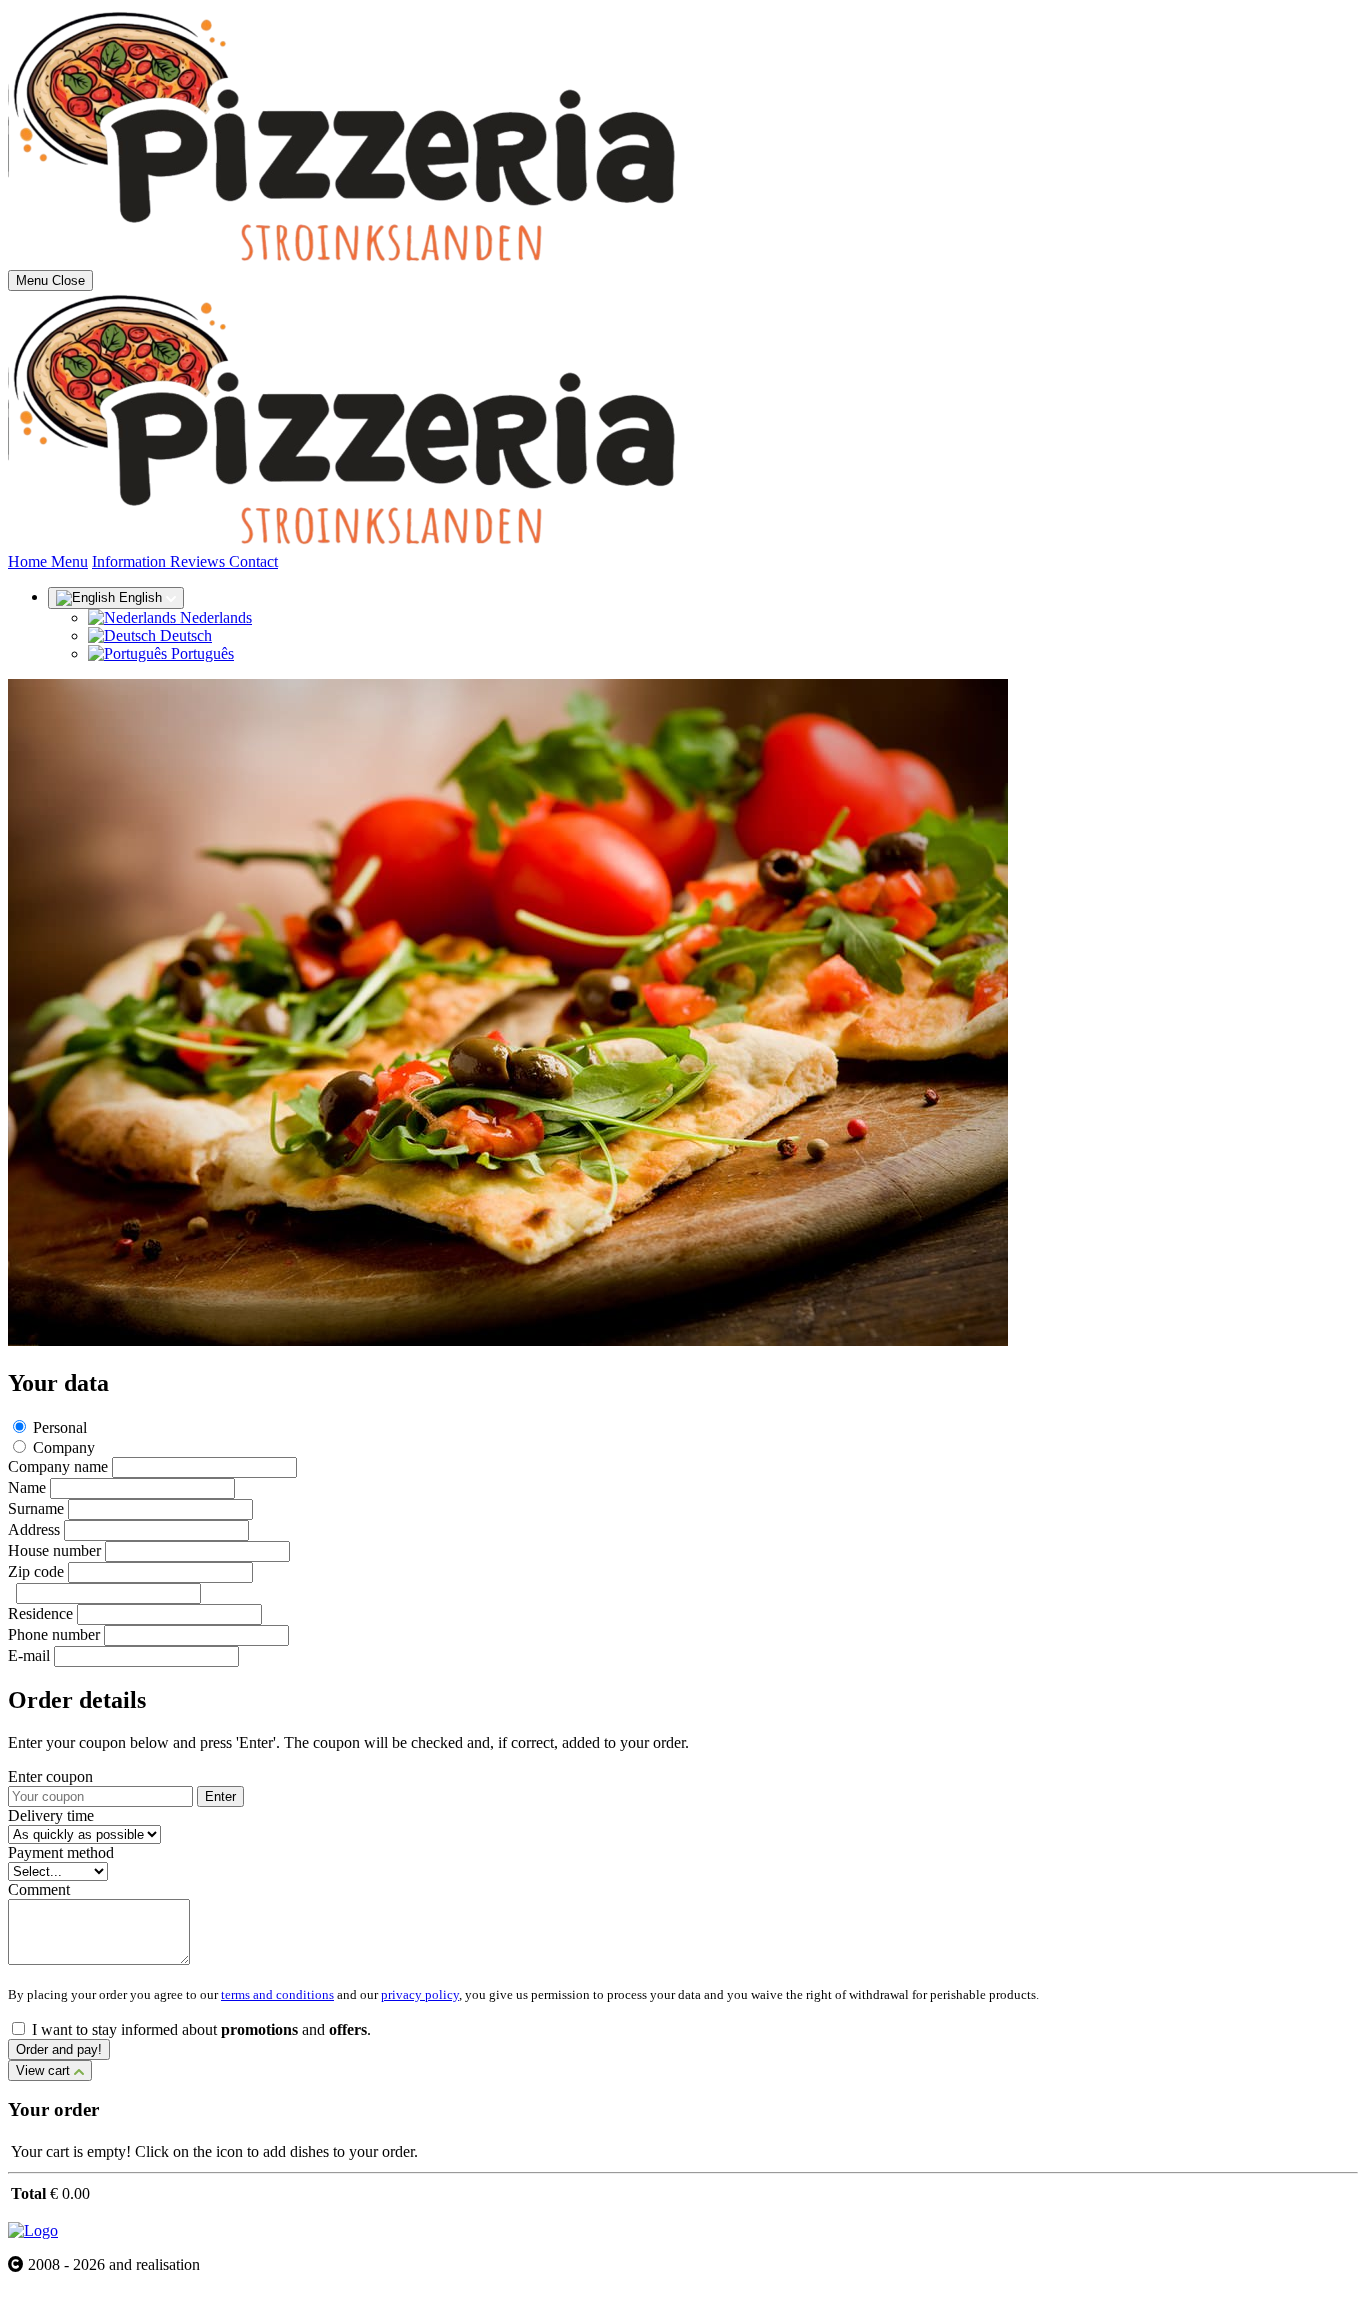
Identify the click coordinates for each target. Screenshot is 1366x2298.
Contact (253, 561)
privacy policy (420, 1994)
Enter (220, 1796)
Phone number (54, 1634)
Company (64, 1447)
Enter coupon (50, 1776)
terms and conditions (277, 1994)
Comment (39, 1889)
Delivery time (51, 1815)
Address (34, 1529)
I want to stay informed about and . (201, 2029)
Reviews (199, 561)
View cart (45, 2070)
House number (54, 1550)
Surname (36, 1508)
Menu (69, 561)
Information (131, 561)
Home (29, 561)
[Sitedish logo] (33, 2230)
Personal (60, 1427)
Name (27, 1487)
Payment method (61, 1852)
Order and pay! (59, 2049)
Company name (58, 1466)
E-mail (29, 1655)
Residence (40, 1613)
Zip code (36, 1571)
